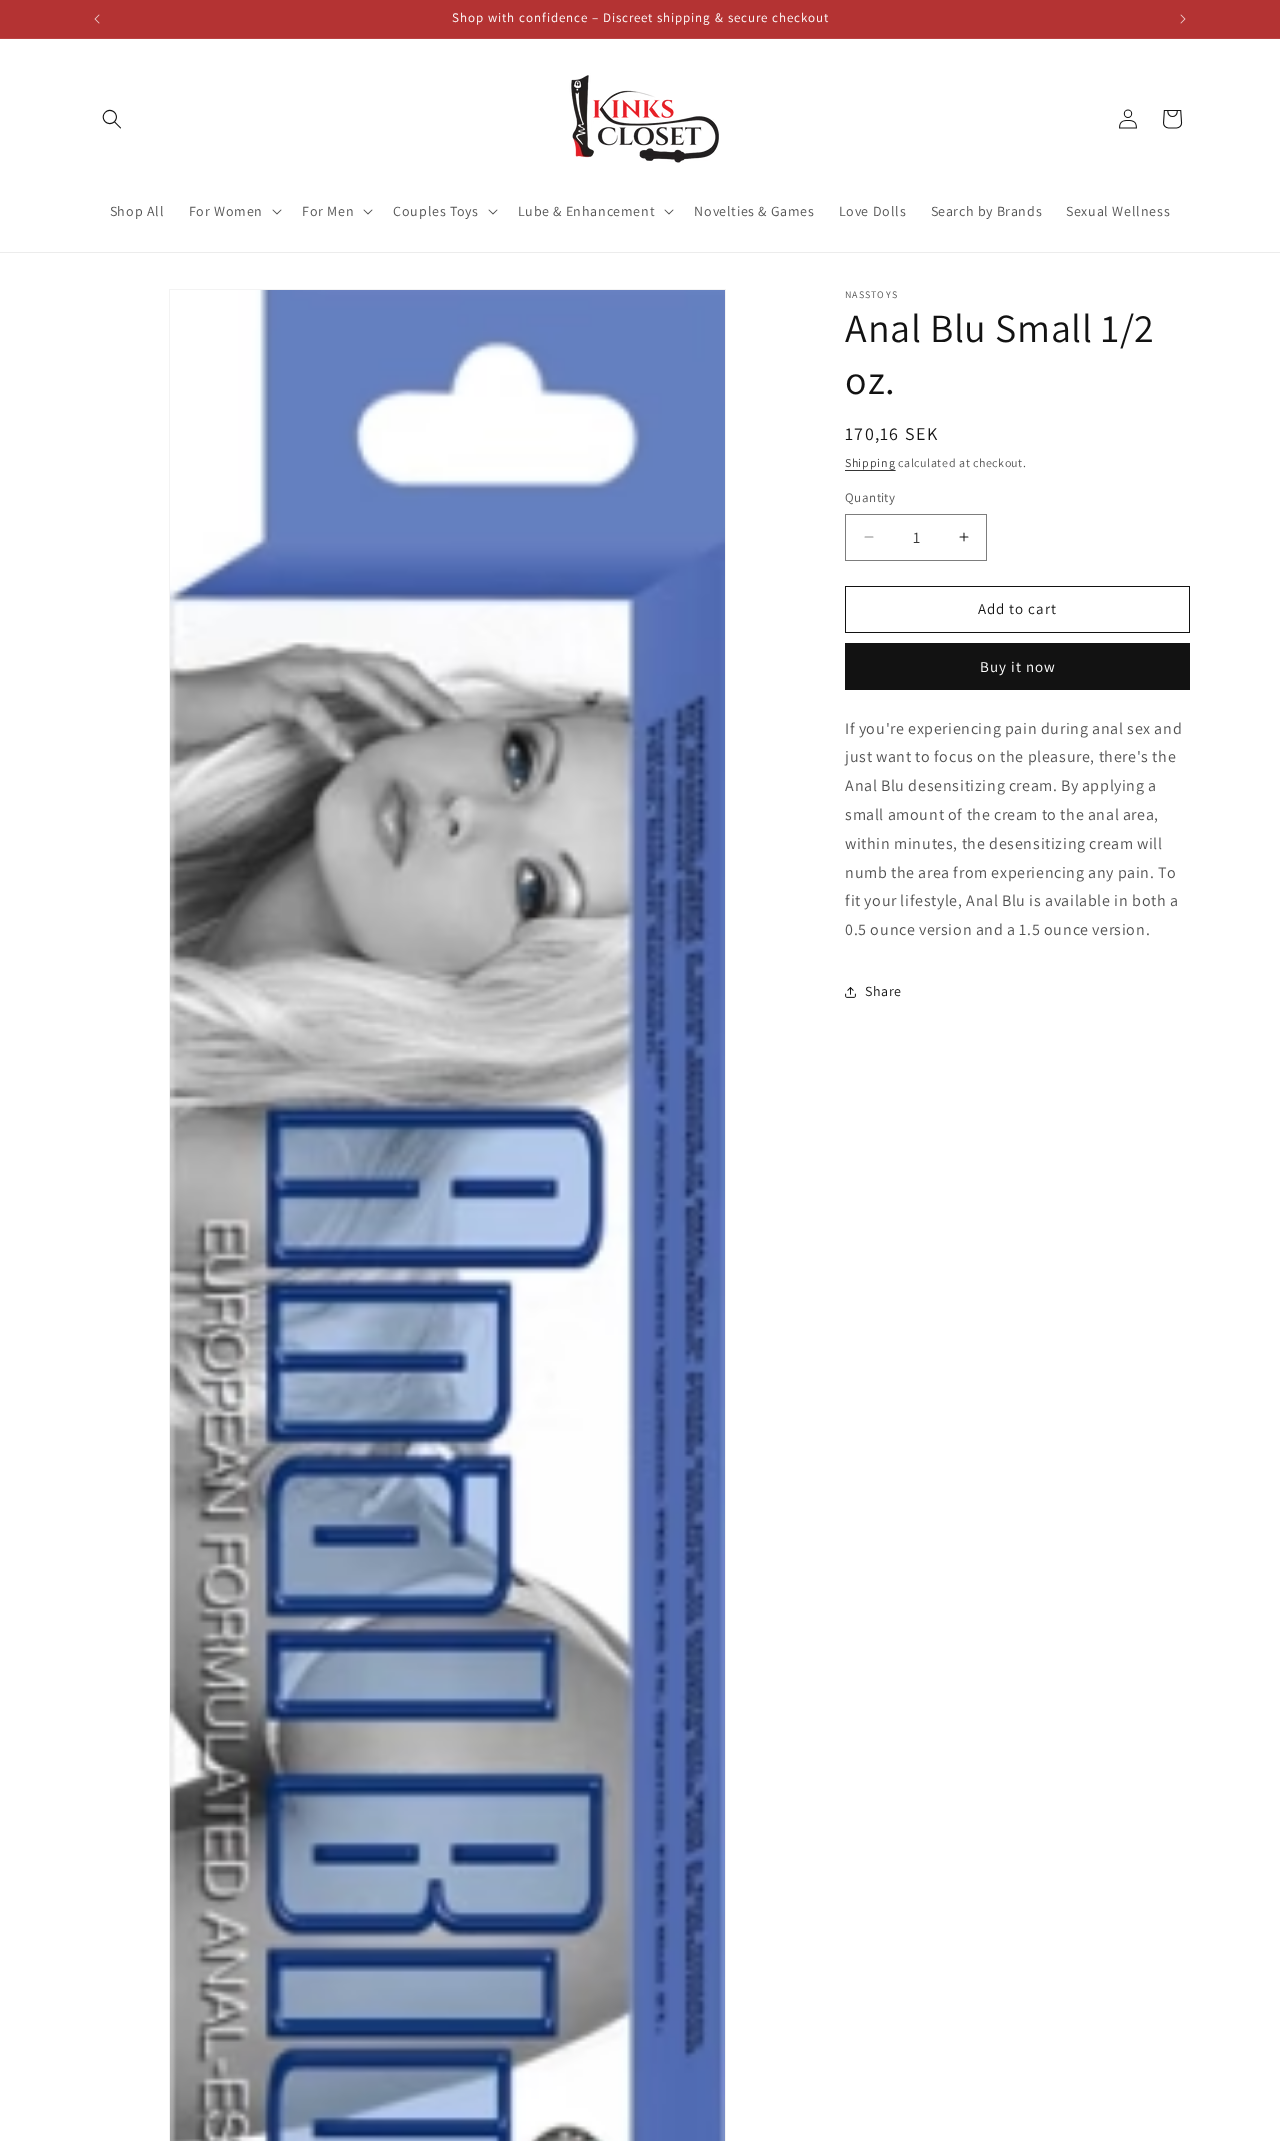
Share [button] (883, 991)
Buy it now (1018, 666)
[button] (112, 119)
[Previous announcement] (97, 19)
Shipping (870, 462)
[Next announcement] (1183, 19)
